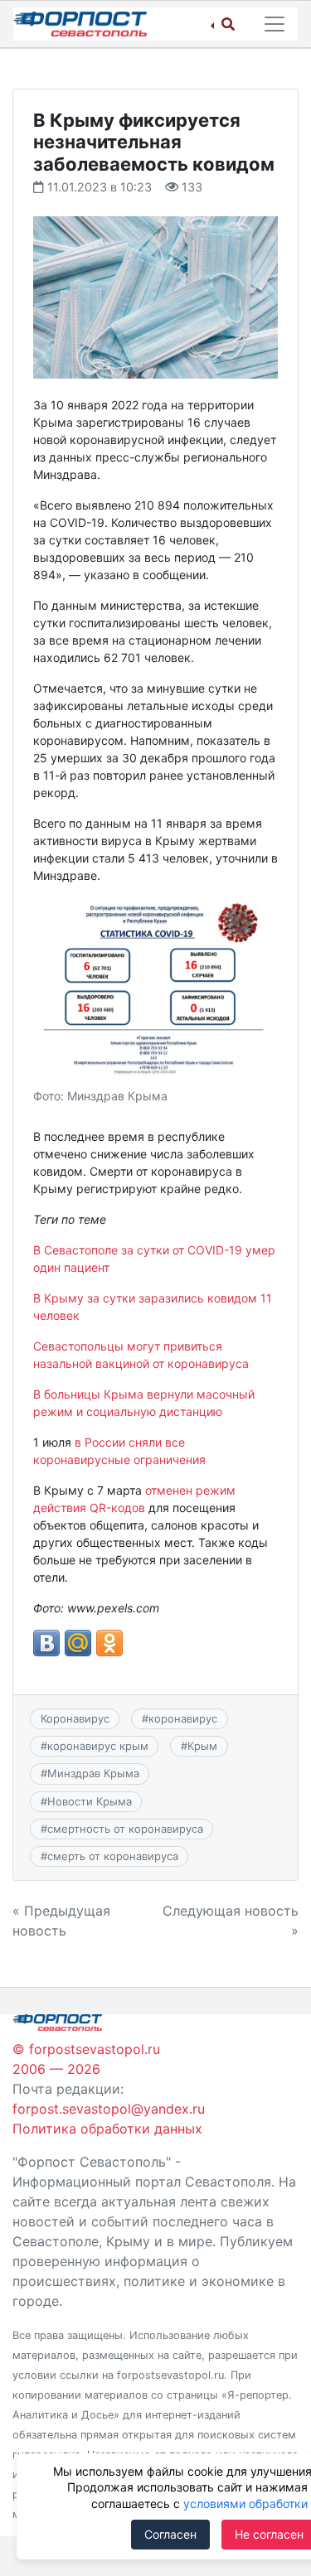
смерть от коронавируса (113, 1856)
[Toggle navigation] (275, 24)
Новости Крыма (90, 1801)
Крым (202, 1746)
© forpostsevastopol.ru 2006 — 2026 (86, 2059)
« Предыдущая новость (61, 1921)
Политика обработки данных (107, 2129)
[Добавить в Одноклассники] (109, 1643)
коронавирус (183, 1718)
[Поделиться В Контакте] (46, 1643)
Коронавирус (75, 1718)
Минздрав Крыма (93, 1773)
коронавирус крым (98, 1746)
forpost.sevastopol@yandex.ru (109, 2109)
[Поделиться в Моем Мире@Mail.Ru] (78, 1643)
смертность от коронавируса (125, 1829)
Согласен (170, 2534)
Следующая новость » (231, 1921)
